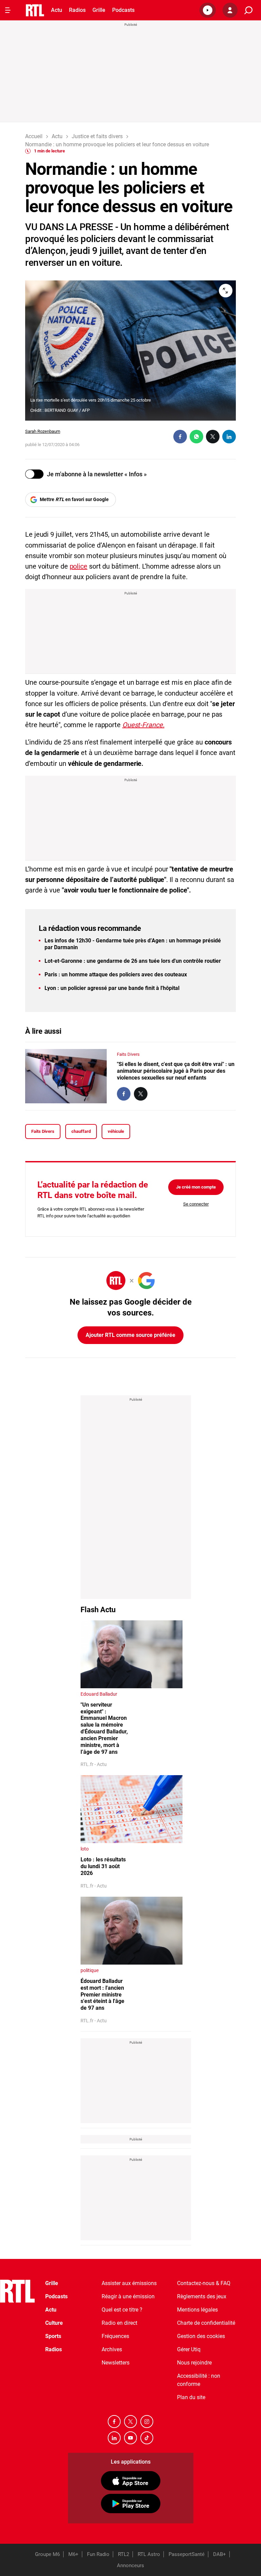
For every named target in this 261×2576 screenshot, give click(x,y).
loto (85, 1849)
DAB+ (220, 2554)
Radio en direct (119, 2323)
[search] (248, 10)
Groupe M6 (47, 2554)
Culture (54, 2323)
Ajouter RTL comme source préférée (130, 1335)
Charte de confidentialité (206, 2323)
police (79, 566)
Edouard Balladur (99, 1694)
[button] (208, 10)
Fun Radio (98, 2554)
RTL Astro (149, 2554)
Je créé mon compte (196, 1187)
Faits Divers (128, 1054)
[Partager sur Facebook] (180, 437)
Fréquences (115, 2336)
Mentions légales (197, 2310)
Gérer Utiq (189, 2349)
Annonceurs (130, 2565)
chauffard (81, 1131)
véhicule (116, 1131)
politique (90, 1970)
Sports (53, 2336)
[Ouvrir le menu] (8, 10)
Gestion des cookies (201, 2336)
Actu (57, 10)
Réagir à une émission (128, 2296)
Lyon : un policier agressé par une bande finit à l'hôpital (112, 988)
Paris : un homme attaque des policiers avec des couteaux (116, 974)
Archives (112, 2349)
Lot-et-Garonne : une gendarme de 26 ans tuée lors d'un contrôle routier (133, 961)
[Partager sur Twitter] (213, 437)
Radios (77, 10)
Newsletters (116, 2363)
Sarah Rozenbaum (43, 431)
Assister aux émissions (129, 2283)
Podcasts (123, 10)
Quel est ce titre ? (122, 2310)
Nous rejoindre (194, 2363)
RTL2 (124, 2554)
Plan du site (191, 2397)
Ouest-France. (143, 725)
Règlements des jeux (202, 2296)
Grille (99, 10)
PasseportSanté (187, 2554)
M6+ (73, 2554)
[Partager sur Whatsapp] (196, 437)
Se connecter (196, 1204)
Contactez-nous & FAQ (204, 2283)
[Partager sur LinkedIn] (229, 437)
